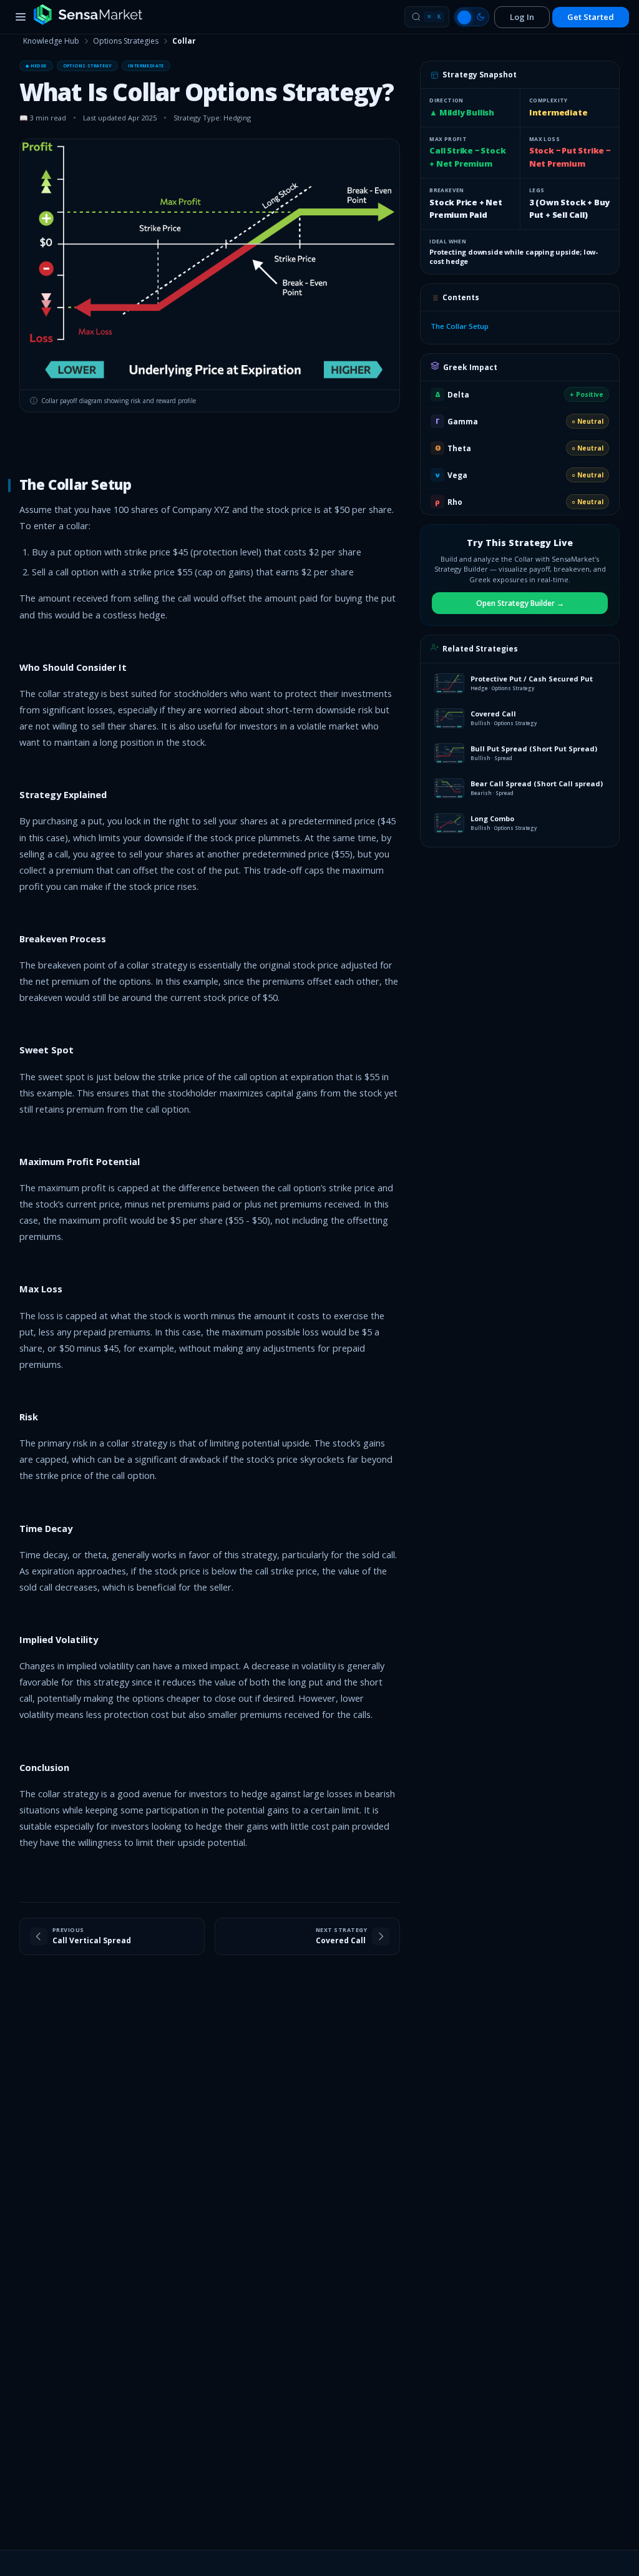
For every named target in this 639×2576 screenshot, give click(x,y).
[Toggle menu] (21, 17)
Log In (522, 17)
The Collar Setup (460, 326)
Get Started (591, 17)
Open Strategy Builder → (520, 603)
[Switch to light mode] (472, 17)
